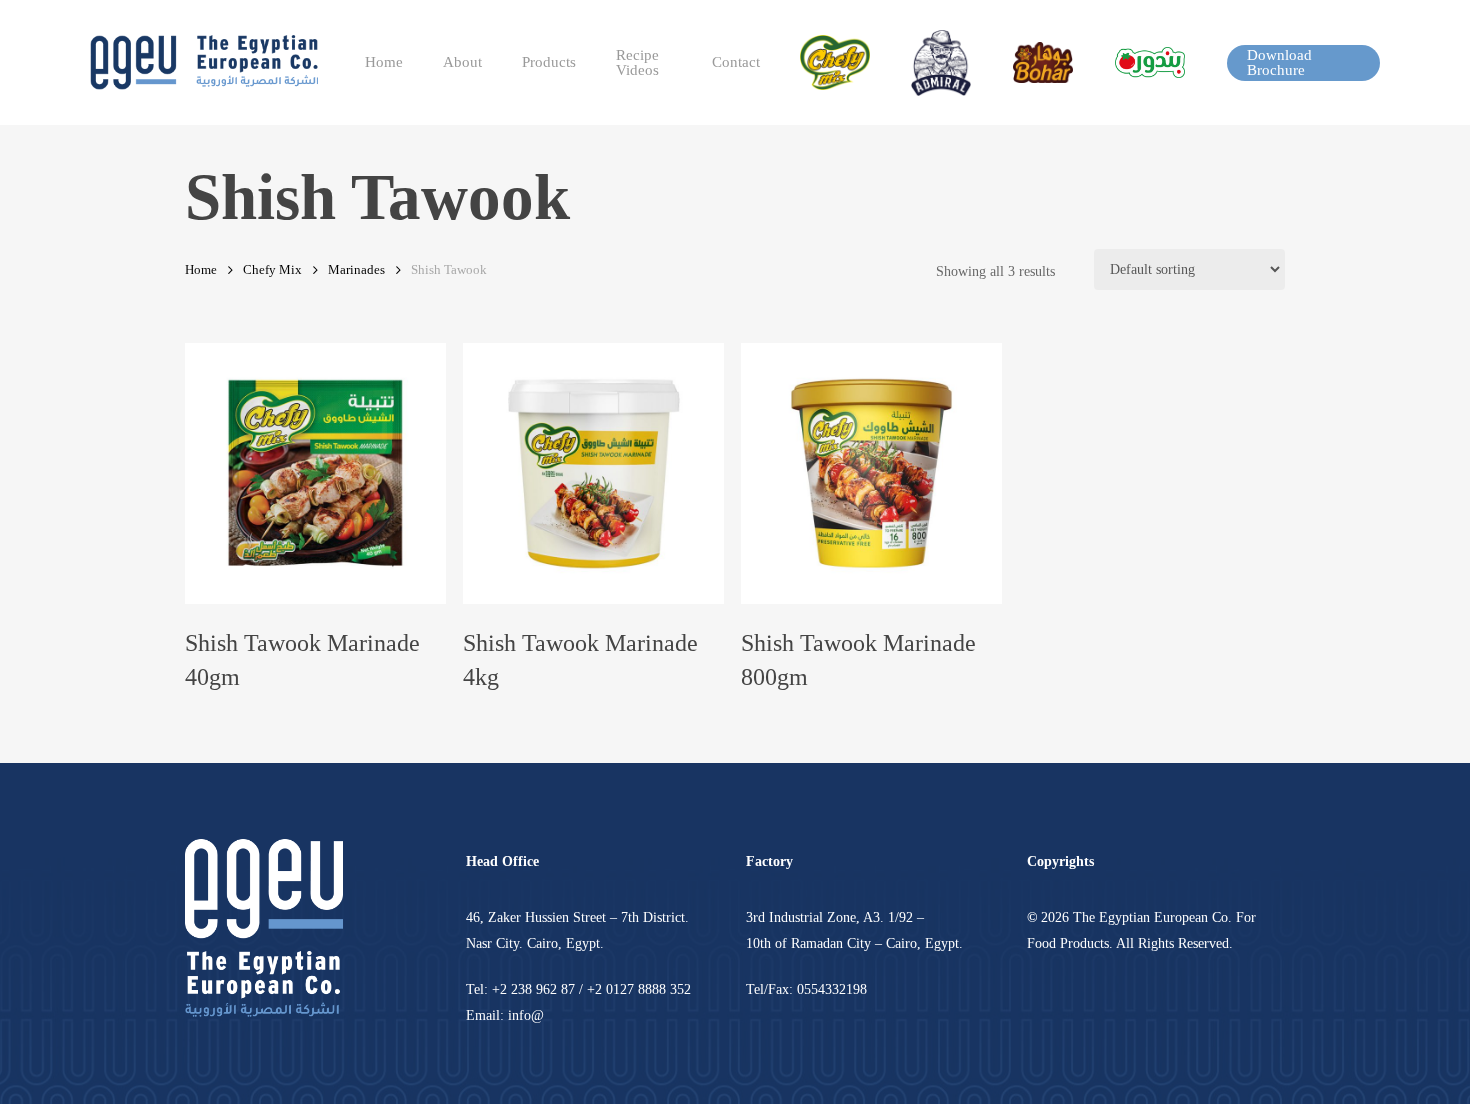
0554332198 (832, 989)
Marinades (356, 270)
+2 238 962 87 (533, 989)
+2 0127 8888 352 (639, 989)
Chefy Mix (272, 270)
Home (201, 270)
